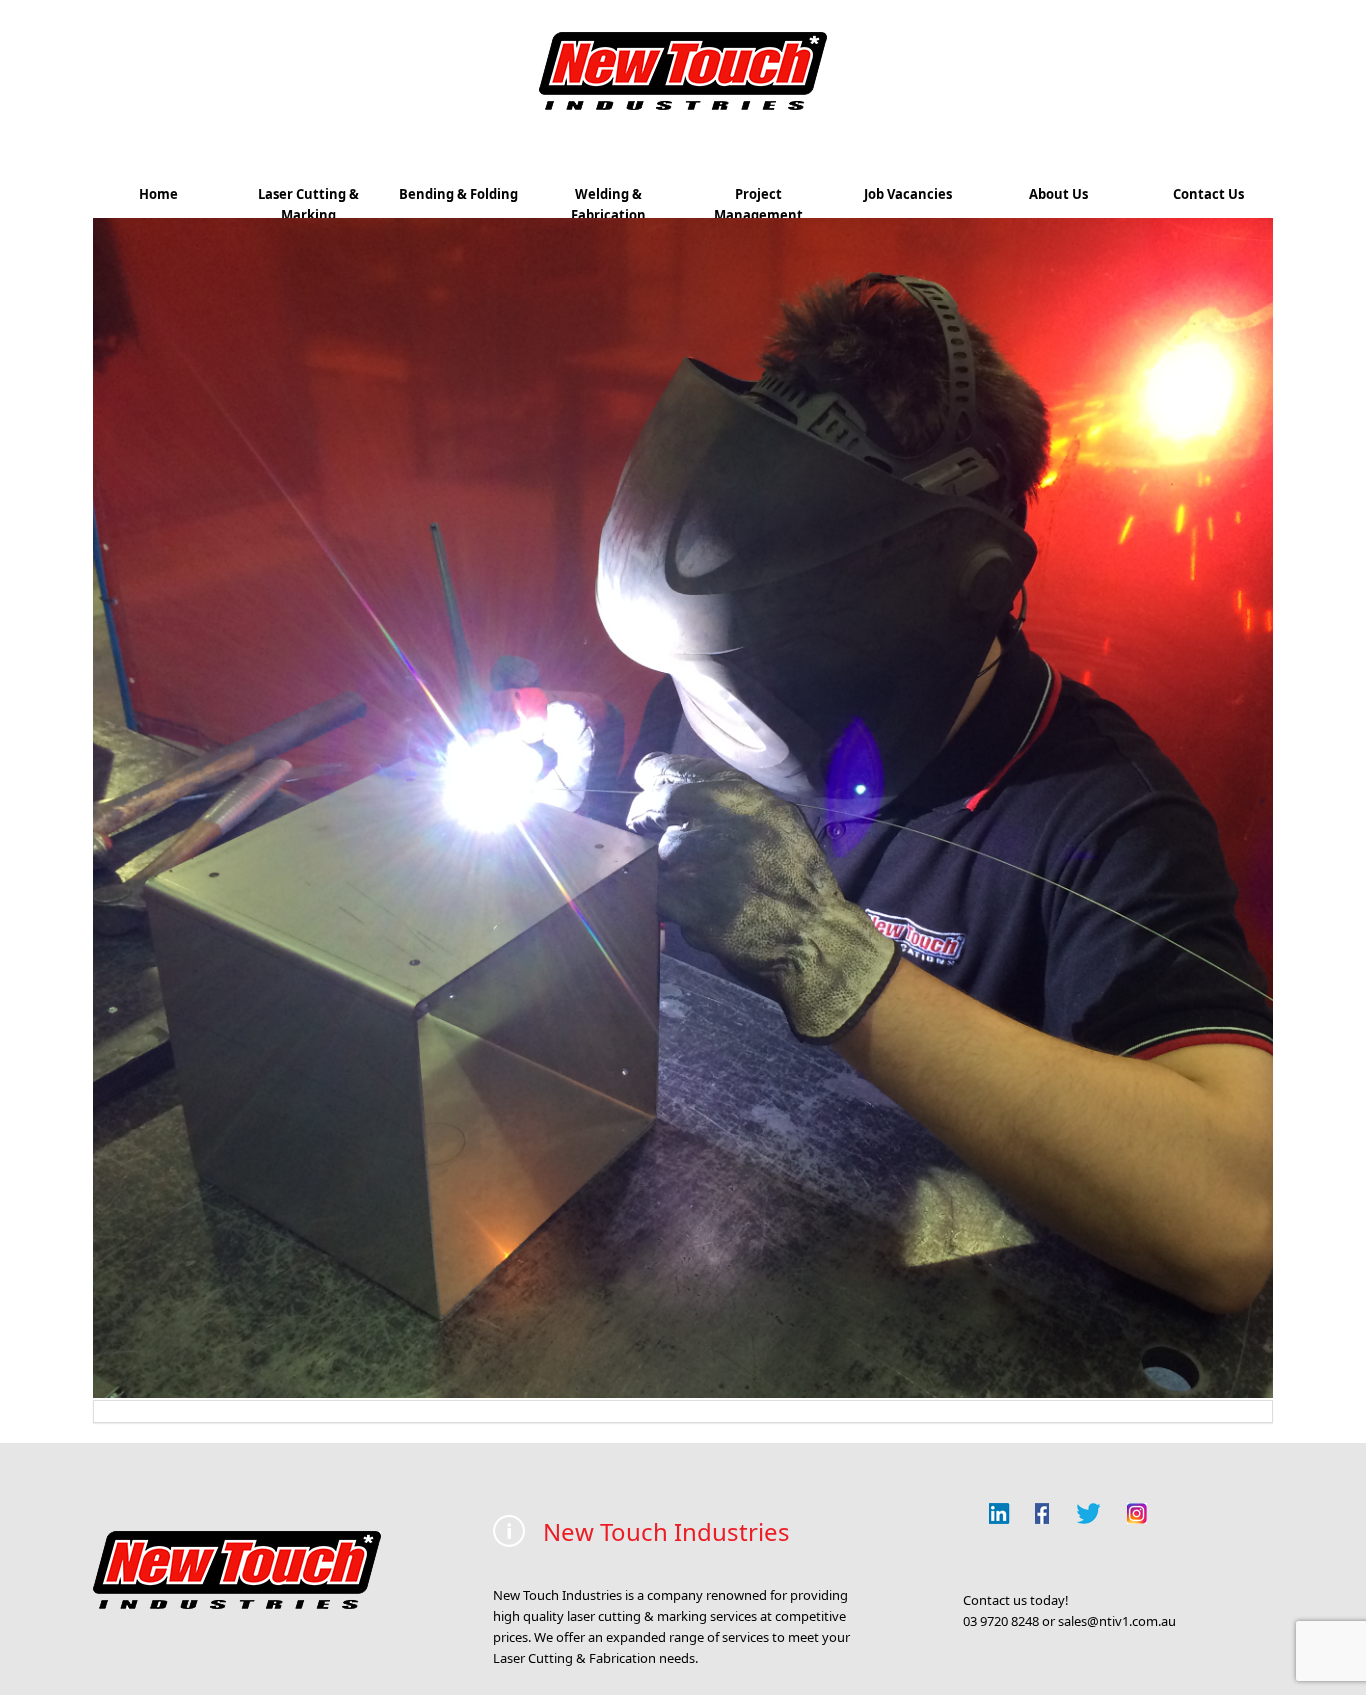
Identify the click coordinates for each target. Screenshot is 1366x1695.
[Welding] (683, 1393)
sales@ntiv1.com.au (1117, 1621)
